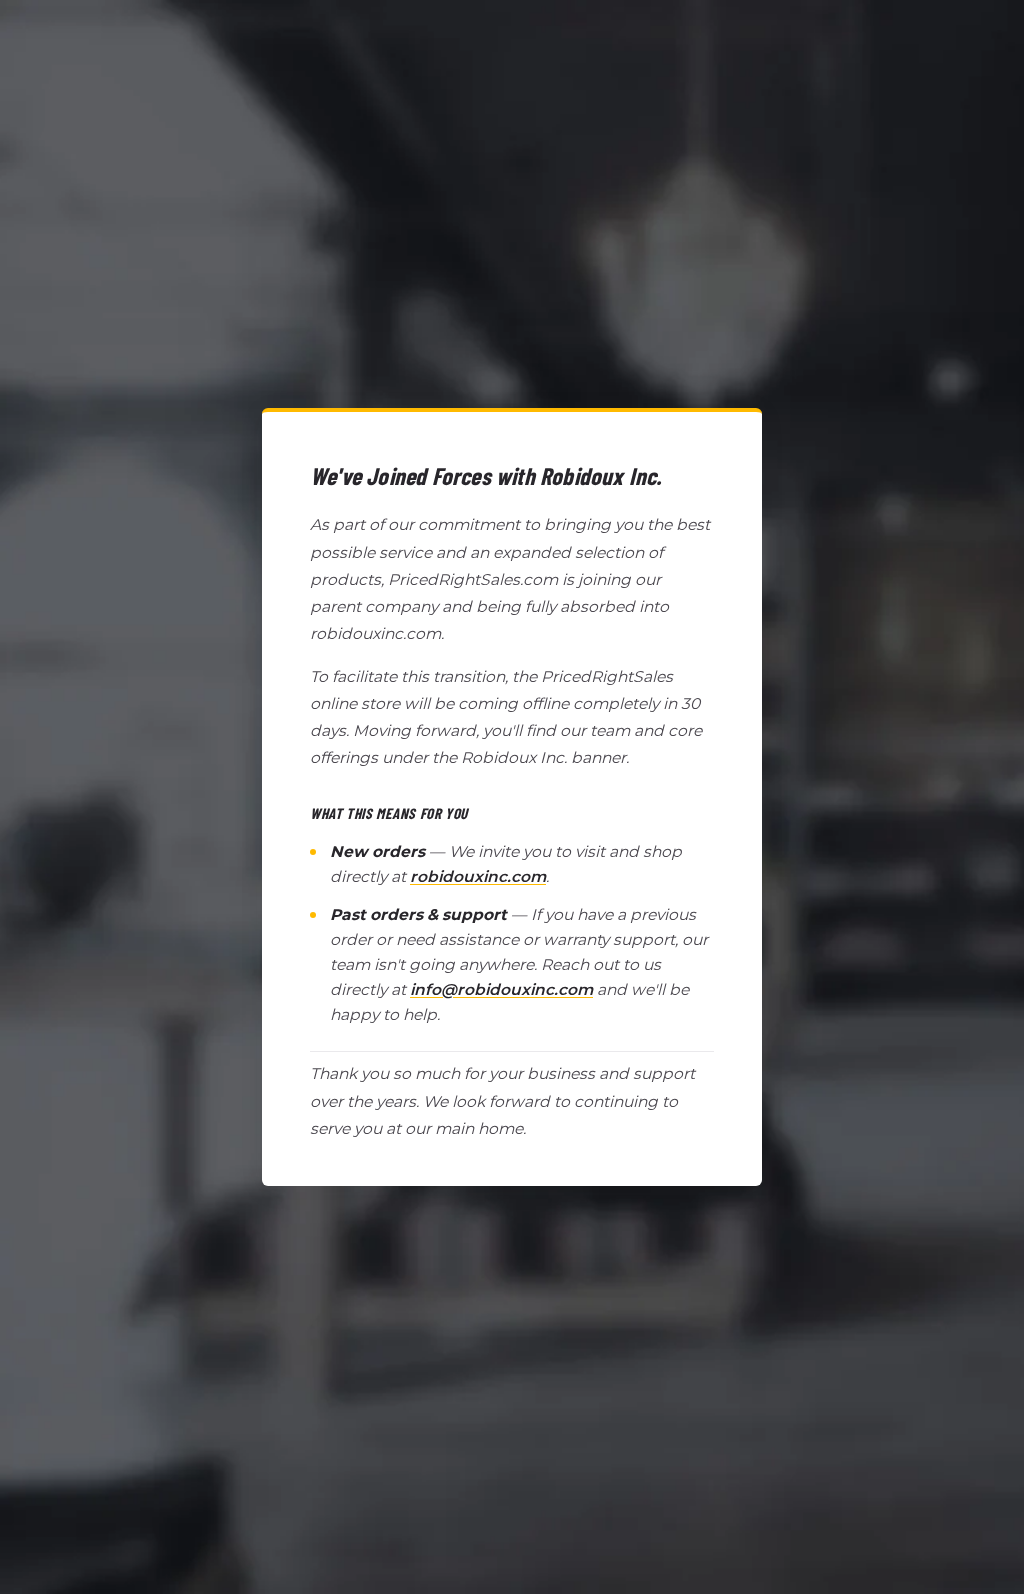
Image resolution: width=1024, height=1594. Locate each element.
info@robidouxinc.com (501, 989)
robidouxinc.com (478, 876)
